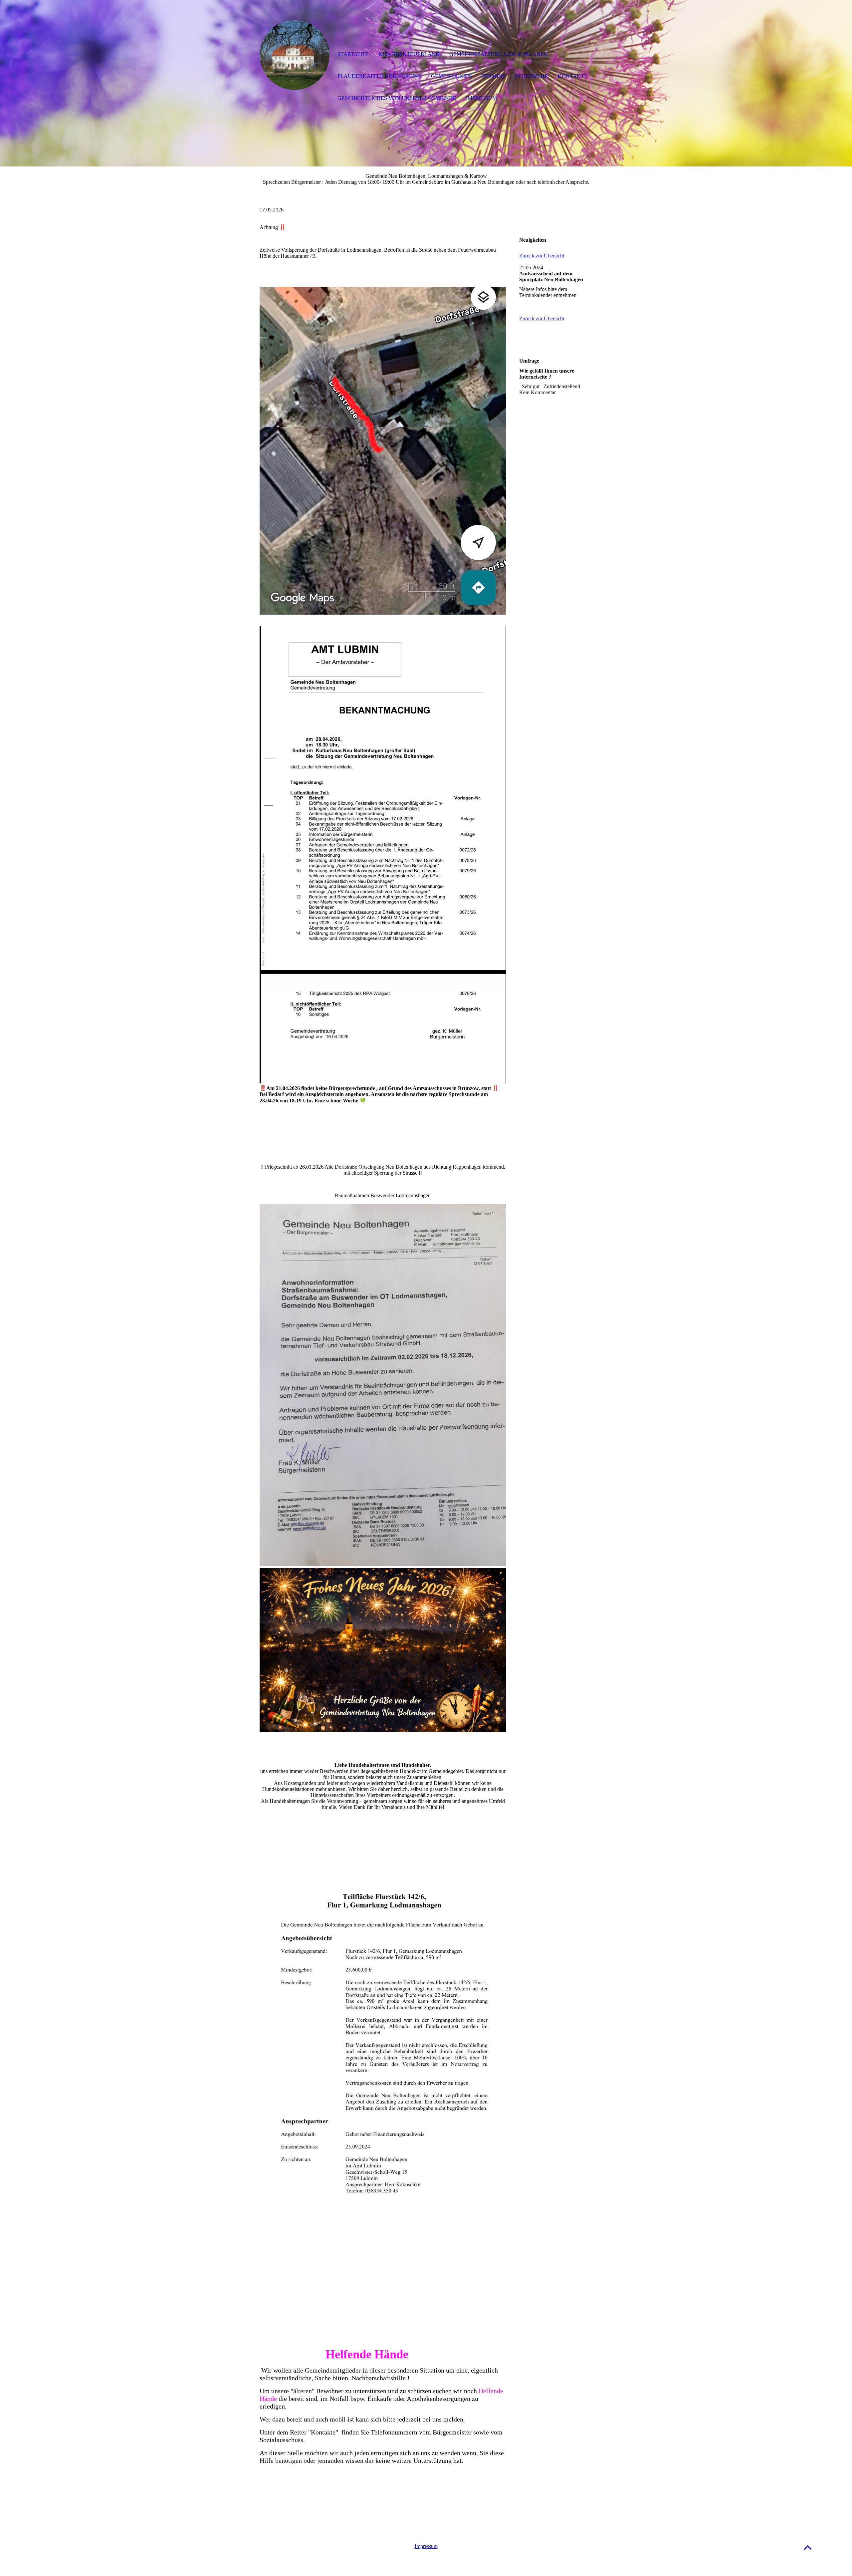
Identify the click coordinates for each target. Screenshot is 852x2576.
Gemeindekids (451, 76)
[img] (295, 55)
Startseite (353, 54)
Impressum (426, 2546)
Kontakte (573, 76)
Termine (494, 76)
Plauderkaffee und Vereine (379, 76)
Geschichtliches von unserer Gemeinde (397, 98)
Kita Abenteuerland (409, 54)
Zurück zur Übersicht (542, 256)
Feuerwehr (532, 76)
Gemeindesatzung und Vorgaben (499, 54)
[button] (808, 2547)
